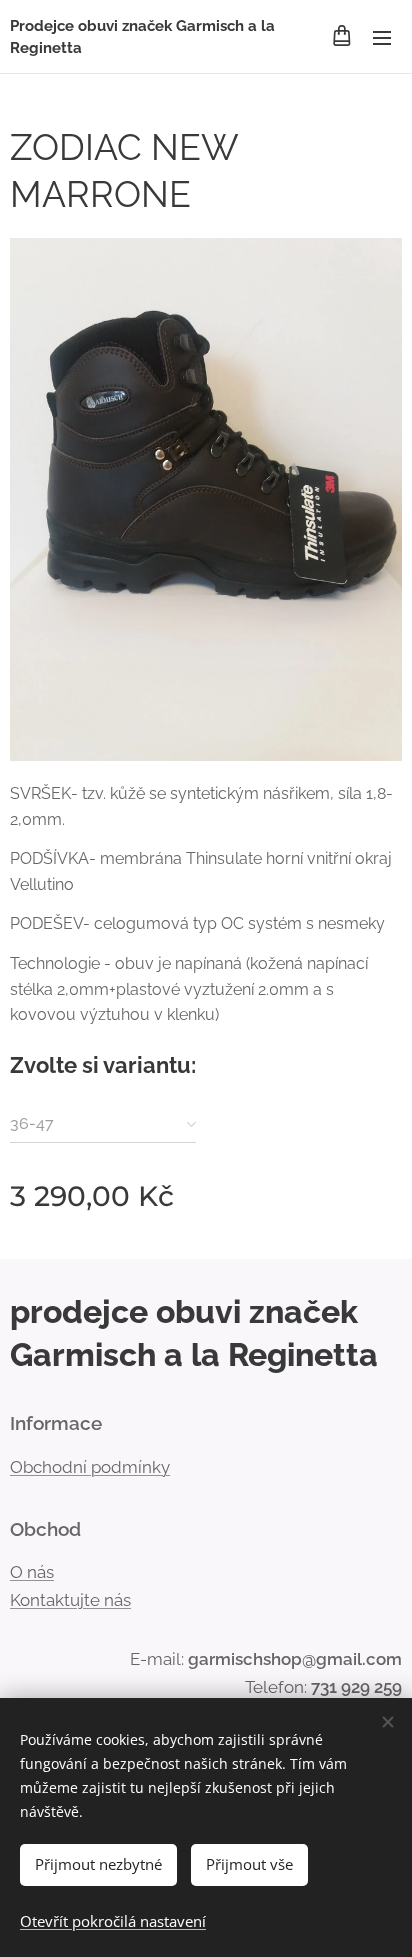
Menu (382, 37)
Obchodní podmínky (90, 1467)
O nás (32, 1572)
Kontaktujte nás (70, 1600)
